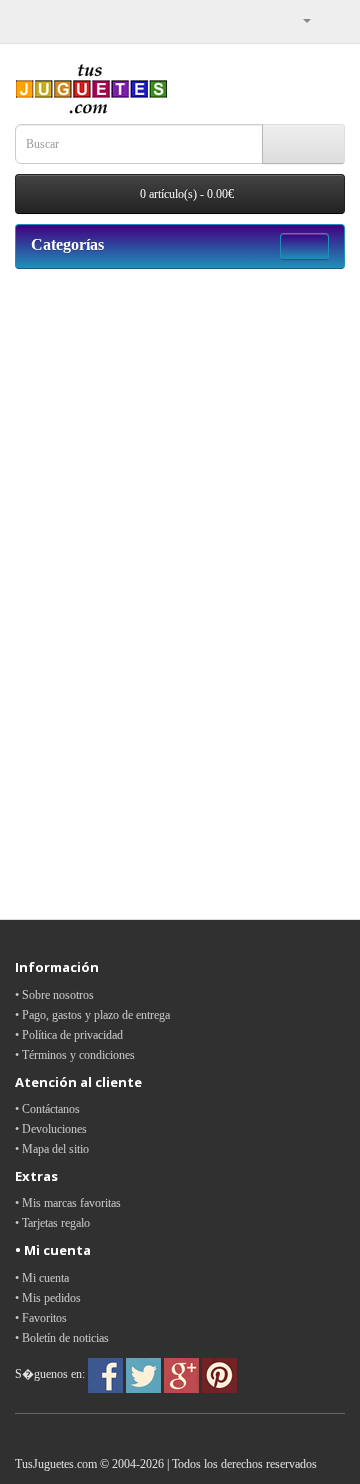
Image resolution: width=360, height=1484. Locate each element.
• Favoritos (41, 1318)
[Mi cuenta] (299, 20)
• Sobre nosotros (54, 995)
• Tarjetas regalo (52, 1223)
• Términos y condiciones (75, 1055)
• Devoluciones (51, 1129)
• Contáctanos (47, 1109)
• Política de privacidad (69, 1035)
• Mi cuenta (42, 1278)
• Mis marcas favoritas (68, 1203)
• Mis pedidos (48, 1298)
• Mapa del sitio (52, 1149)
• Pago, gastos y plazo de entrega (92, 1015)
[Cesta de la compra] (329, 20)
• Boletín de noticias (62, 1338)
